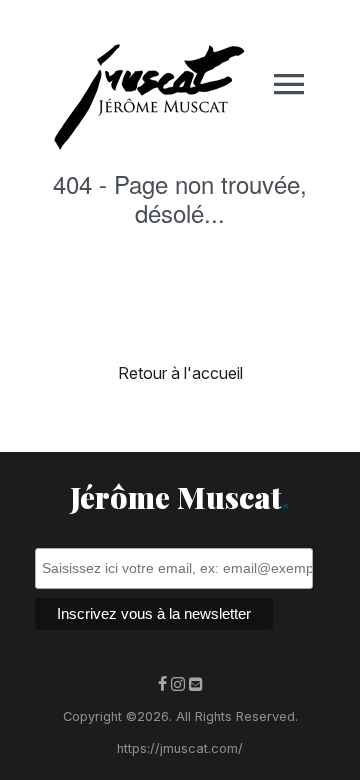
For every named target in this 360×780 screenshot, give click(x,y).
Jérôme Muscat (180, 497)
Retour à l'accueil (180, 373)
